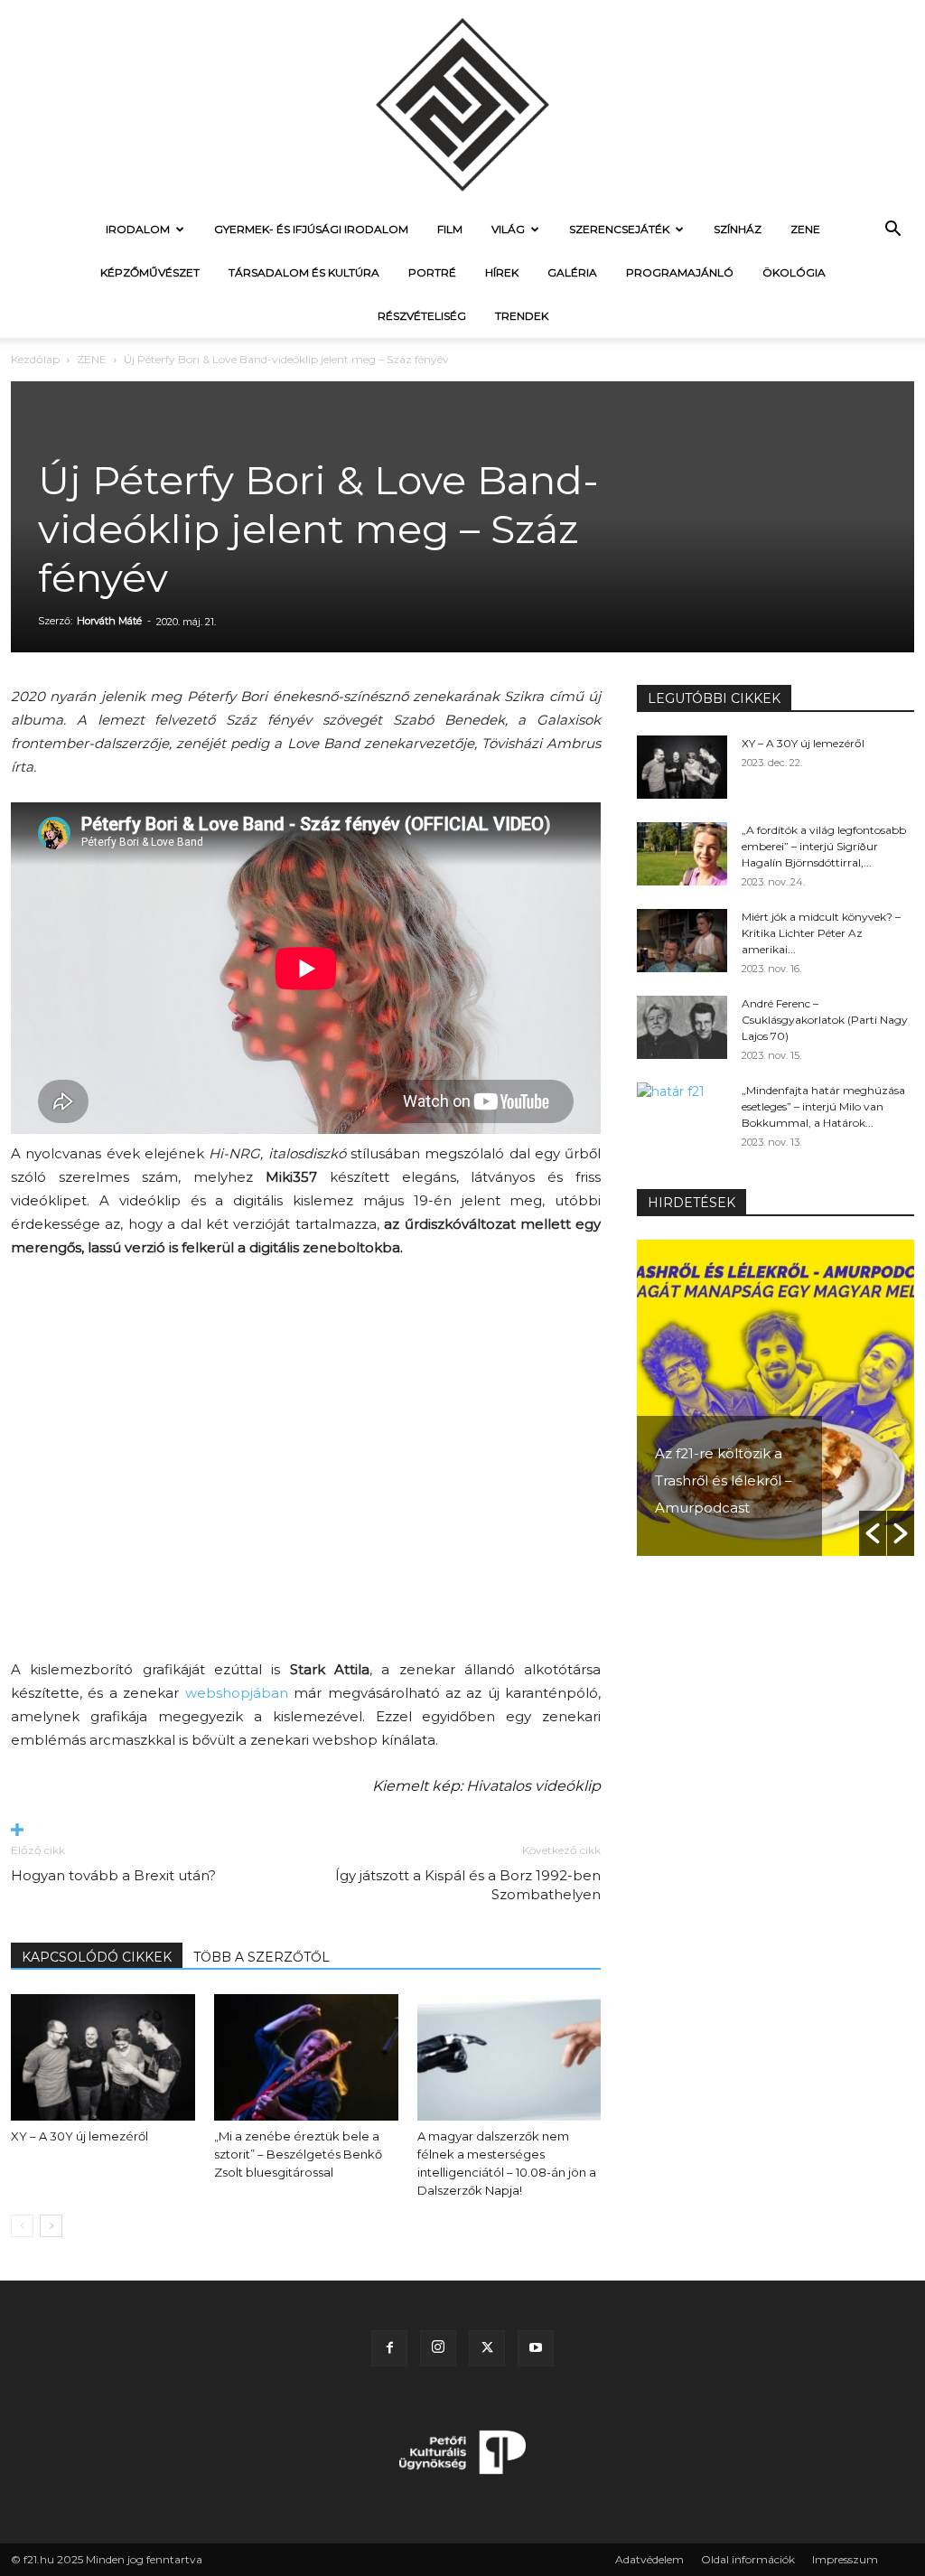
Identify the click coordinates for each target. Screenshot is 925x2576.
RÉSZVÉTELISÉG (422, 316)
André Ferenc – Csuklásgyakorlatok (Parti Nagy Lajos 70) (825, 1020)
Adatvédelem (649, 2559)
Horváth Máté (109, 621)
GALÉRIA (572, 272)
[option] (776, 1398)
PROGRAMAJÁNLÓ (680, 272)
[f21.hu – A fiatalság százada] (462, 104)
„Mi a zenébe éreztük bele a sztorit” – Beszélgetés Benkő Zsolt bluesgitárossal (298, 2154)
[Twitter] (487, 2348)
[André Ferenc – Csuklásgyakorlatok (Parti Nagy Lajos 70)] (682, 1027)
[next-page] (51, 2226)
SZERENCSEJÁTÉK (619, 229)
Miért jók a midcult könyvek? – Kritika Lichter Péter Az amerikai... (821, 933)
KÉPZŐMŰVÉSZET (150, 272)
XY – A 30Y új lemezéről (79, 2136)
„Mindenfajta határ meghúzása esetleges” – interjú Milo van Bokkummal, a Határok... (823, 1106)
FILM (450, 229)
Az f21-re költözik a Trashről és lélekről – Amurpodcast (724, 1480)
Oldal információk (748, 2559)
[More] (306, 1831)
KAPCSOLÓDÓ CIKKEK (97, 1957)
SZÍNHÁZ (738, 229)
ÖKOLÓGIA (794, 272)
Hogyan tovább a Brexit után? (113, 1875)
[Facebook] (389, 2348)
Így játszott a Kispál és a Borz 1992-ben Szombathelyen (468, 1885)
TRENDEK (522, 316)
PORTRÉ (432, 272)
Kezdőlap (35, 359)
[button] (892, 231)
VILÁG (508, 229)
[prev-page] (22, 2226)
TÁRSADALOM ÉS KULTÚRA (304, 272)
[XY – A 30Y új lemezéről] (103, 2057)
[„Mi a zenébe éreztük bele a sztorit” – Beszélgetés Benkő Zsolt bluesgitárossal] (306, 2057)
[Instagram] (438, 2348)
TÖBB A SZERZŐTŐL (262, 1957)
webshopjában (237, 1693)
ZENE (805, 229)
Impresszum (845, 2559)
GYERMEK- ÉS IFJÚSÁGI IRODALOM (311, 229)
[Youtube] (536, 2348)
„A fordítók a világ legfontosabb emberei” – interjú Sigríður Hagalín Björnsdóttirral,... (824, 846)
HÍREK (502, 272)
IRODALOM (138, 229)
